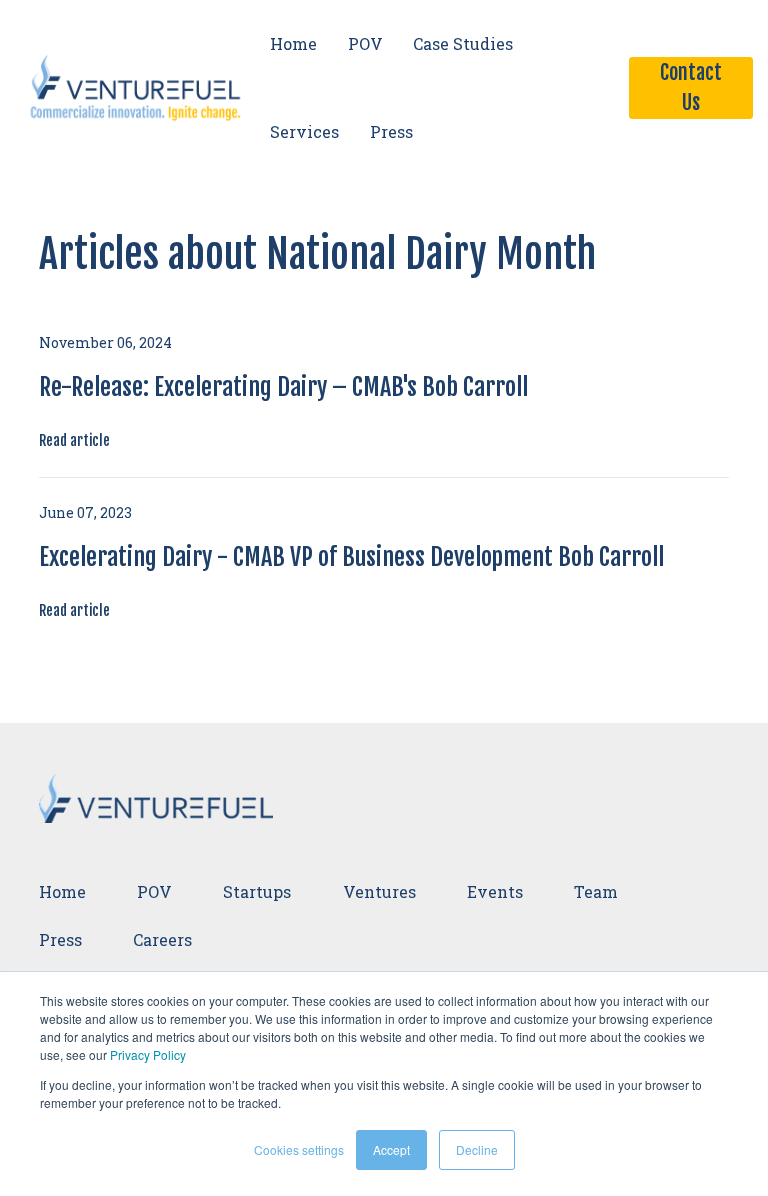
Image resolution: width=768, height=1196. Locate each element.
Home (293, 43)
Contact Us (691, 87)
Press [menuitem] (60, 939)
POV (365, 43)
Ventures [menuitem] (379, 891)
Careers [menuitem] (162, 939)
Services (304, 131)
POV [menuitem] (154, 891)
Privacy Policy (148, 1054)
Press (391, 131)
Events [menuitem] (495, 891)
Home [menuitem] (62, 891)
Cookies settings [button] (299, 1149)
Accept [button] (391, 1149)
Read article (74, 440)
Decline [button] (477, 1149)
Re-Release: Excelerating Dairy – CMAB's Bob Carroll (283, 387)
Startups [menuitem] (257, 891)
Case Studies (463, 43)
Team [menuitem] (596, 891)
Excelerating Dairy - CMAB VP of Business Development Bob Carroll (351, 557)
